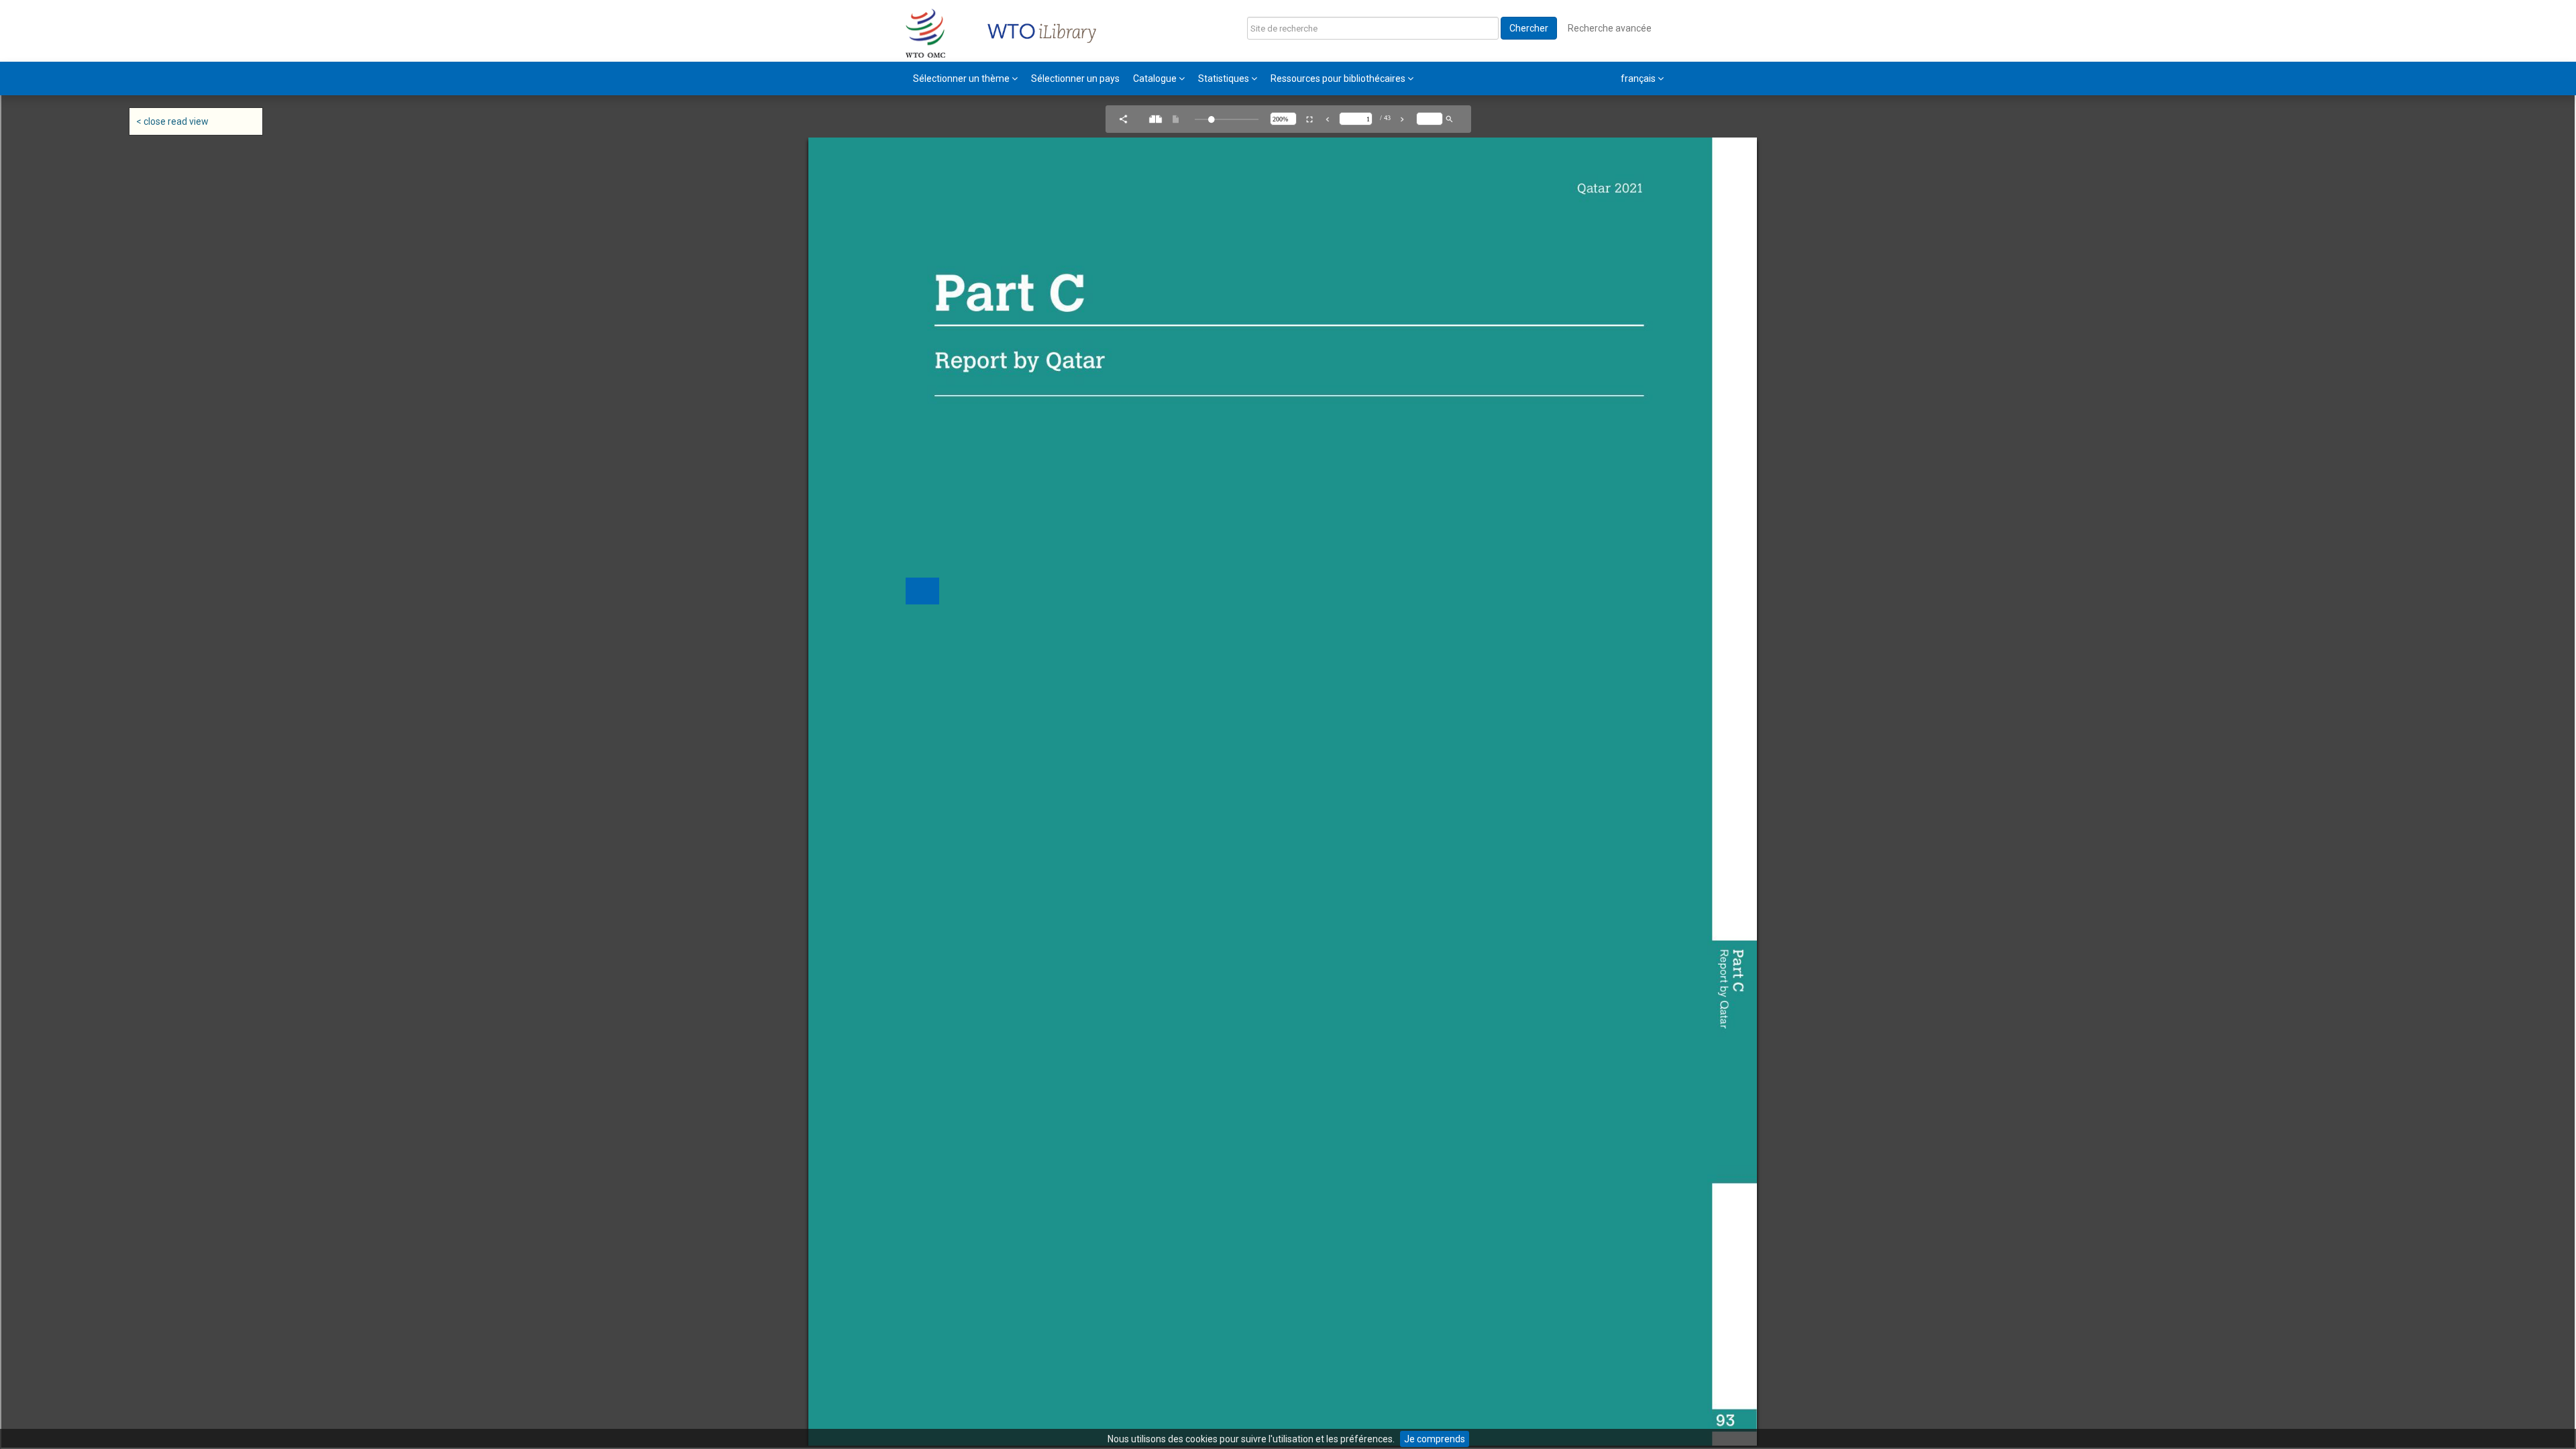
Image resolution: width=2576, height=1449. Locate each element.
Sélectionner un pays (1075, 78)
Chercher (1529, 28)
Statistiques (1225, 78)
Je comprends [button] (1435, 1439)
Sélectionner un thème (962, 78)
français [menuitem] (1639, 78)
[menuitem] (965, 78)
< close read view (172, 121)
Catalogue (1156, 78)
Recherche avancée (1610, 28)
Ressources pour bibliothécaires (1339, 78)
